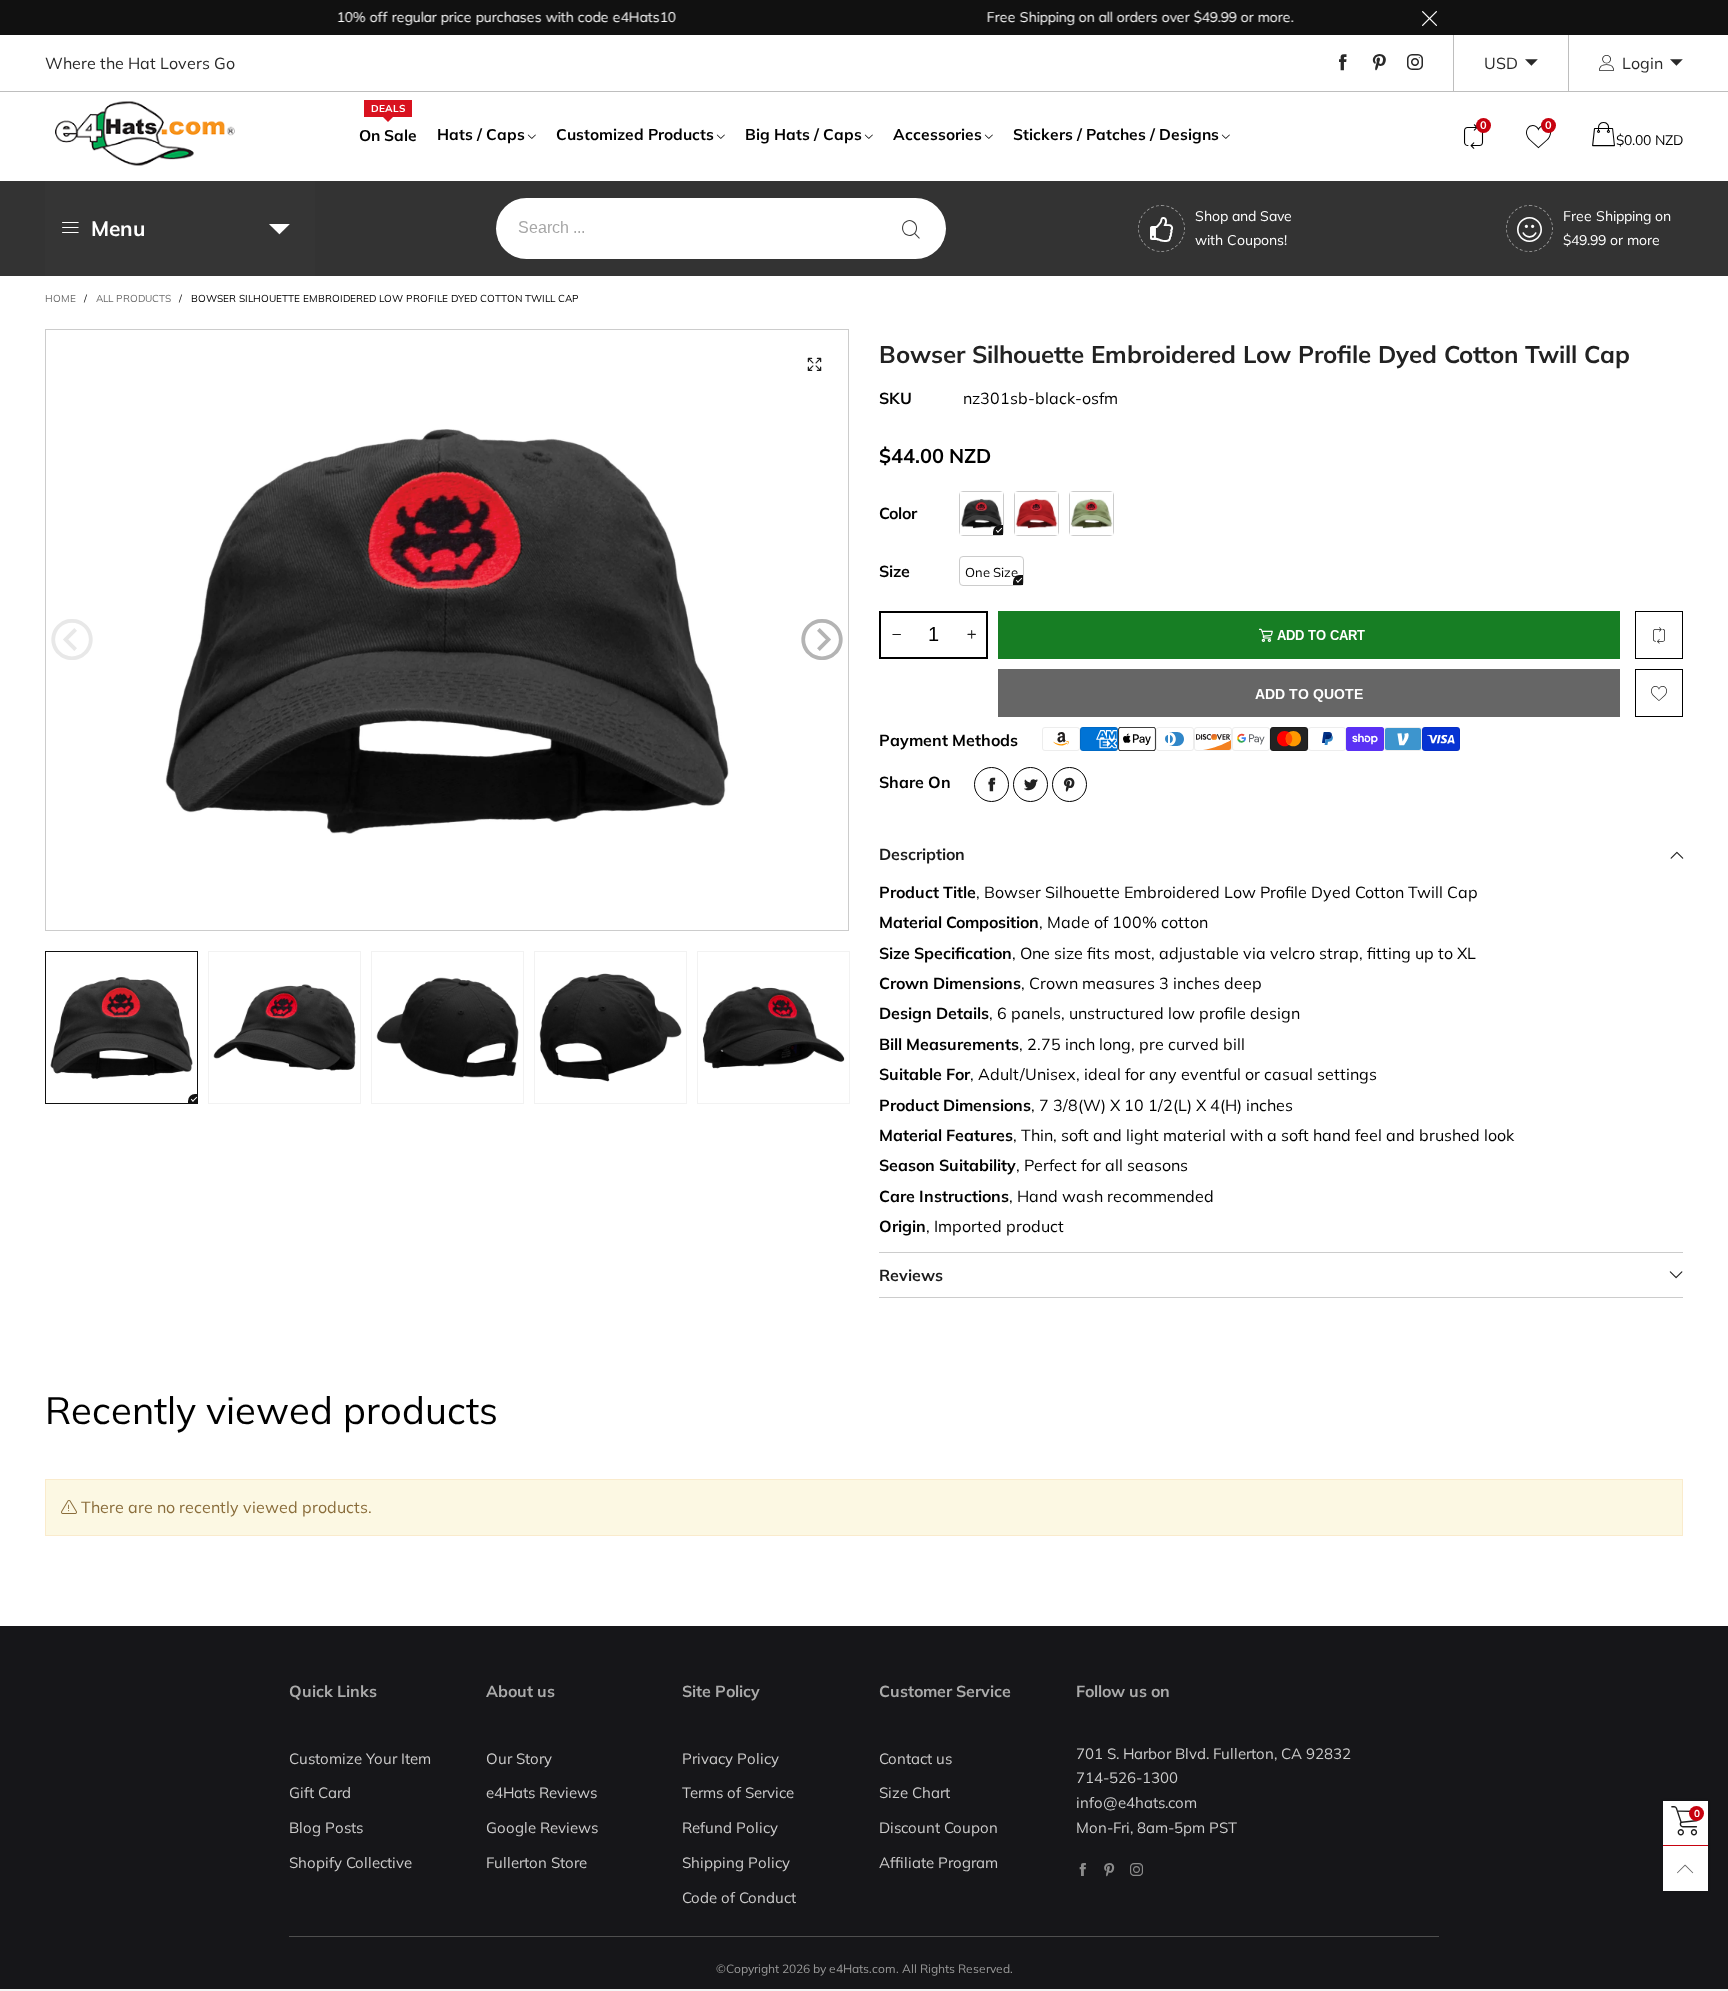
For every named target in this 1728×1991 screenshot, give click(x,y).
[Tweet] (1030, 784)
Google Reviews (542, 1827)
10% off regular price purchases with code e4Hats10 (466, 17)
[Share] (991, 784)
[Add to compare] (1659, 635)
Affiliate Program (938, 1862)
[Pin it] (1069, 784)
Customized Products (635, 134)
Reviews (911, 1275)
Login (1642, 63)
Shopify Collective (350, 1862)
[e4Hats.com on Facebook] (1082, 1869)
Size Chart (914, 1792)
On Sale (388, 134)
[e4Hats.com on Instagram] (1136, 1869)
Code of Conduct (739, 1897)
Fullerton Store (536, 1862)
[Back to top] (1685, 1868)
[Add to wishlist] (1659, 693)
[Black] (981, 513)
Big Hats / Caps (803, 134)
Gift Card (320, 1792)
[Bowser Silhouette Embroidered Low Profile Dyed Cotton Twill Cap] (447, 630)
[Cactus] (1091, 513)
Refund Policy (730, 1827)
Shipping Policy (736, 1862)
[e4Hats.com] (145, 133)
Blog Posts (326, 1827)
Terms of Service (738, 1792)
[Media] (814, 364)
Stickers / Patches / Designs (1116, 134)
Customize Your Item (360, 1758)
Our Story (519, 1758)
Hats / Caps (481, 134)
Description (922, 854)
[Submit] (911, 228)
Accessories (937, 134)
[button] (72, 639)
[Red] (1036, 513)
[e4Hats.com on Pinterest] (1109, 1869)
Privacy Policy (730, 1758)
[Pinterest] (1379, 63)
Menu (118, 228)
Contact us (915, 1758)
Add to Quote (1309, 694)
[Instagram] (1415, 63)
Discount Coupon (938, 1827)
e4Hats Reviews (541, 1792)
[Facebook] (1343, 63)
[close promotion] (1429, 17)
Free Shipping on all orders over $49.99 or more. (1100, 17)
